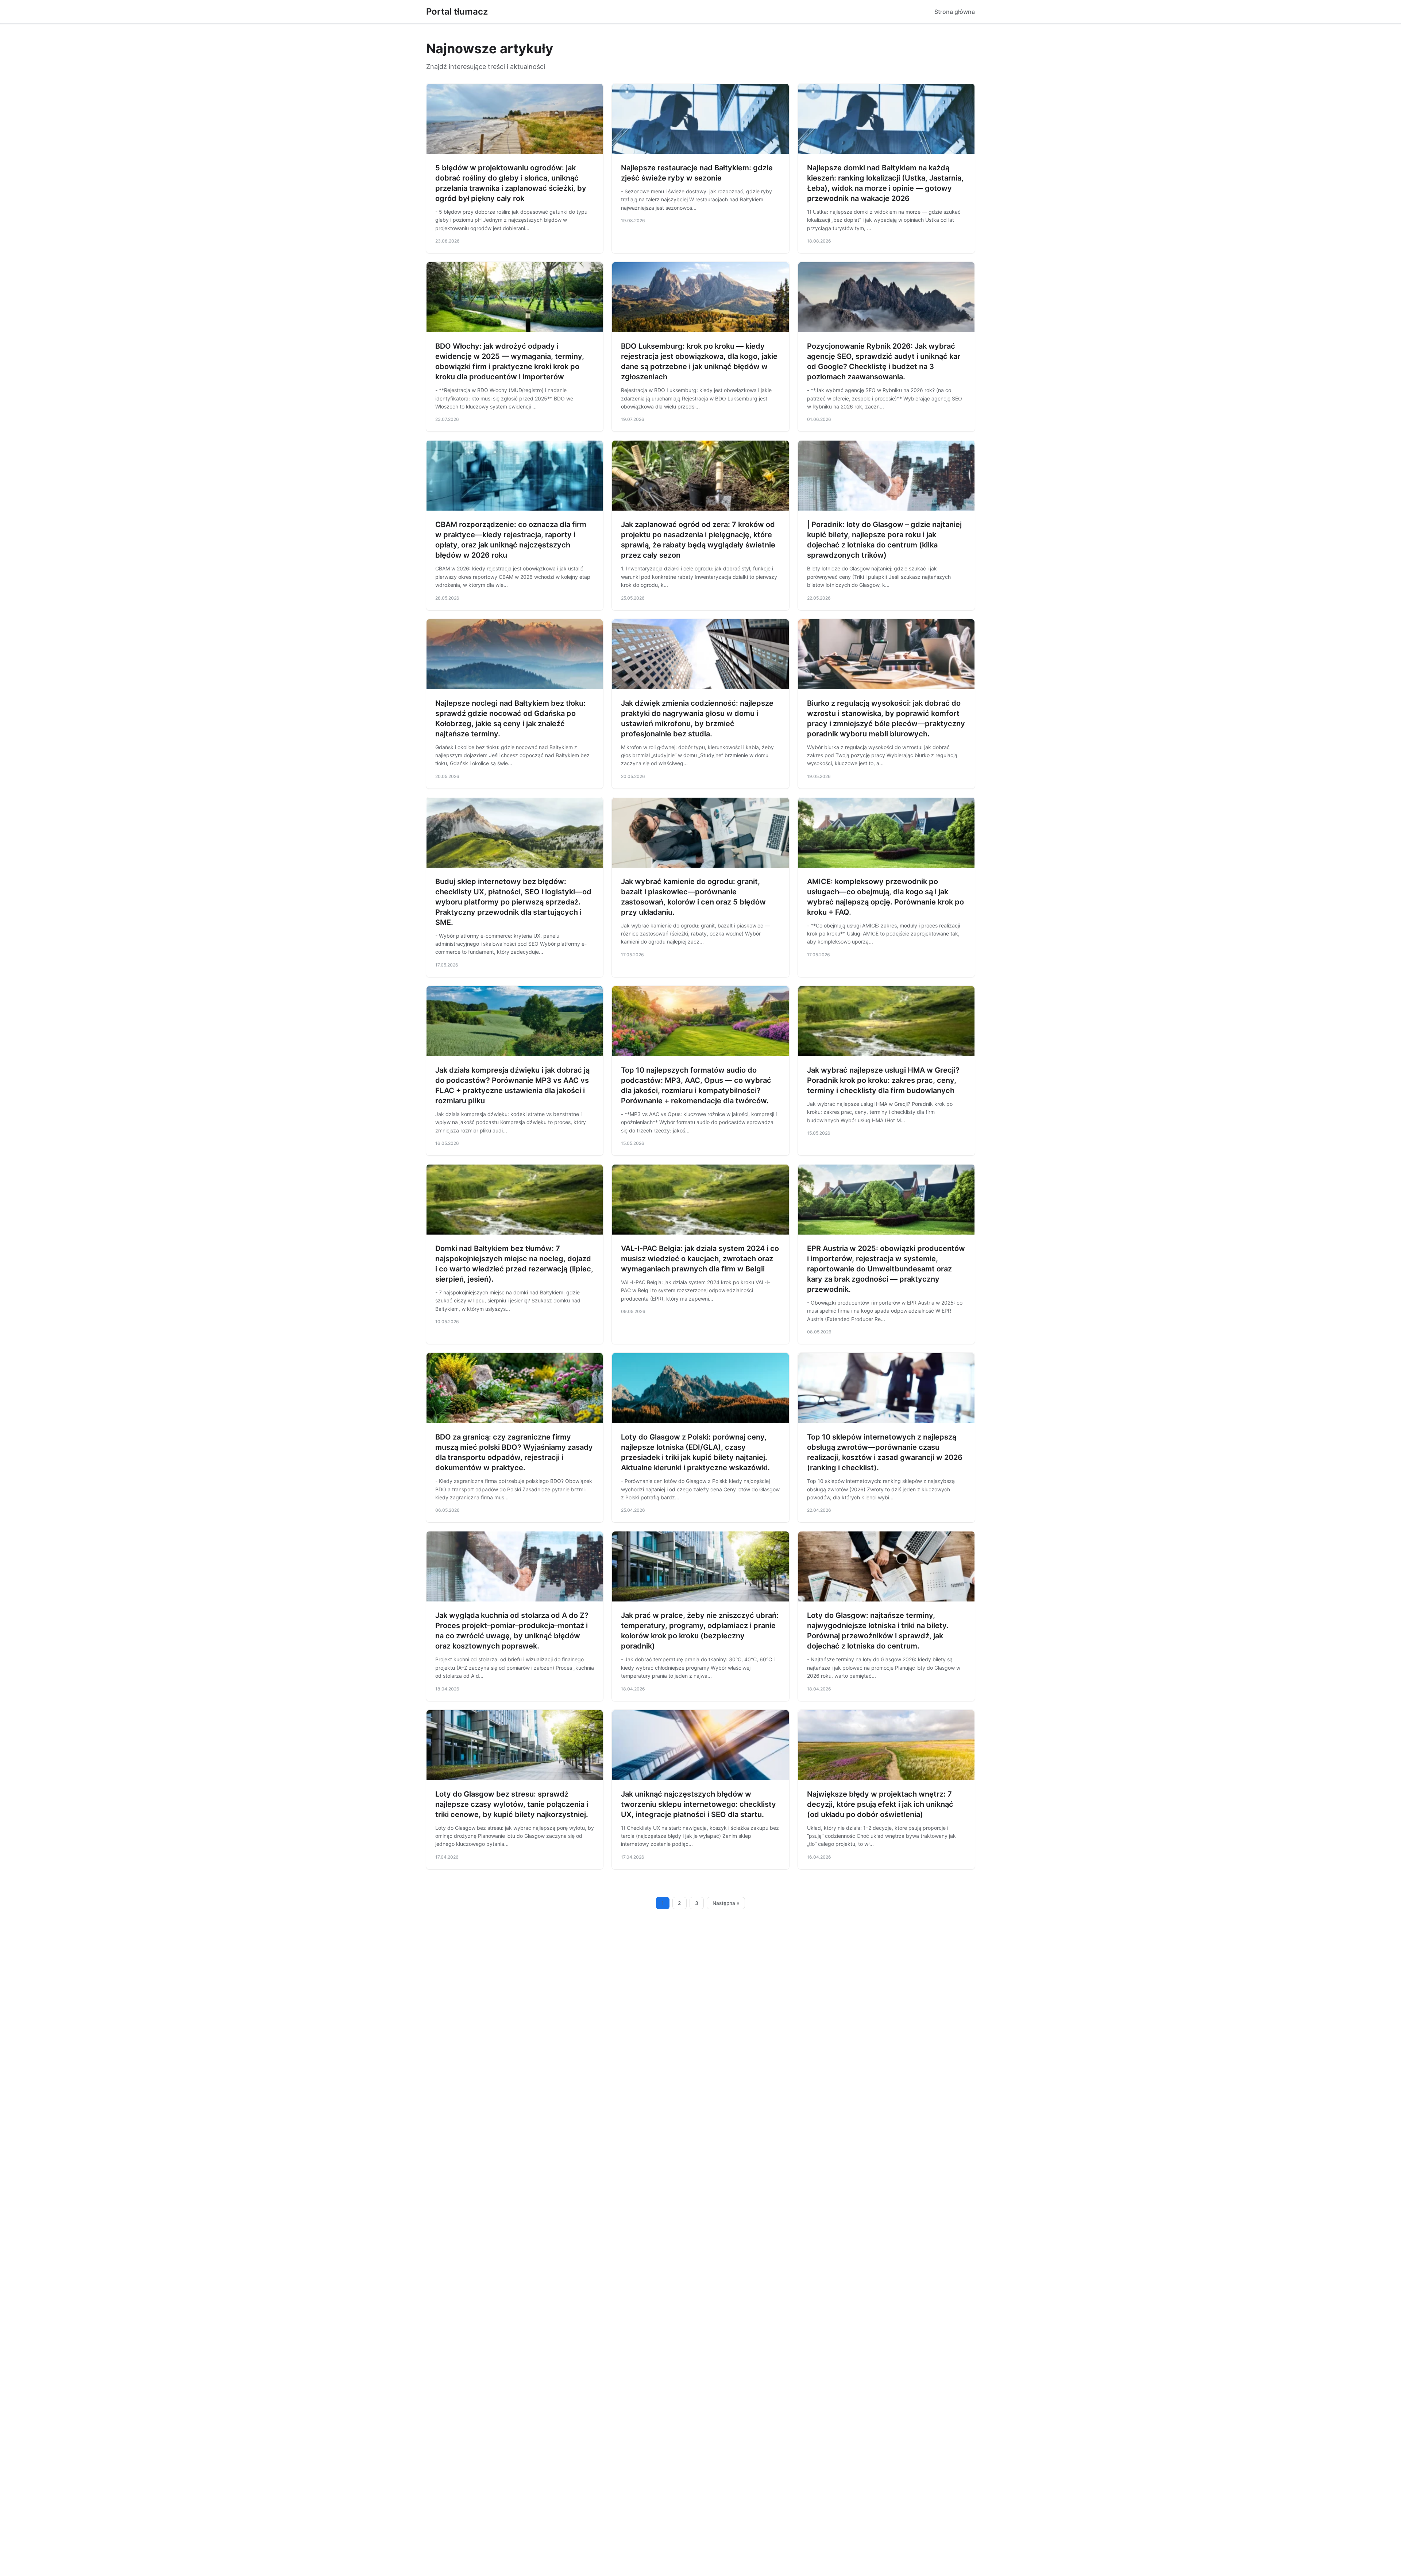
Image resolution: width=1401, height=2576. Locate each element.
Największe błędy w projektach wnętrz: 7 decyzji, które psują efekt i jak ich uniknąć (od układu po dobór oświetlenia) (880, 1804)
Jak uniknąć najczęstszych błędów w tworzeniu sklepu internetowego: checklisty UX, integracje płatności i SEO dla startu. (698, 1804)
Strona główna (955, 12)
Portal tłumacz (457, 11)
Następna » (726, 1903)
